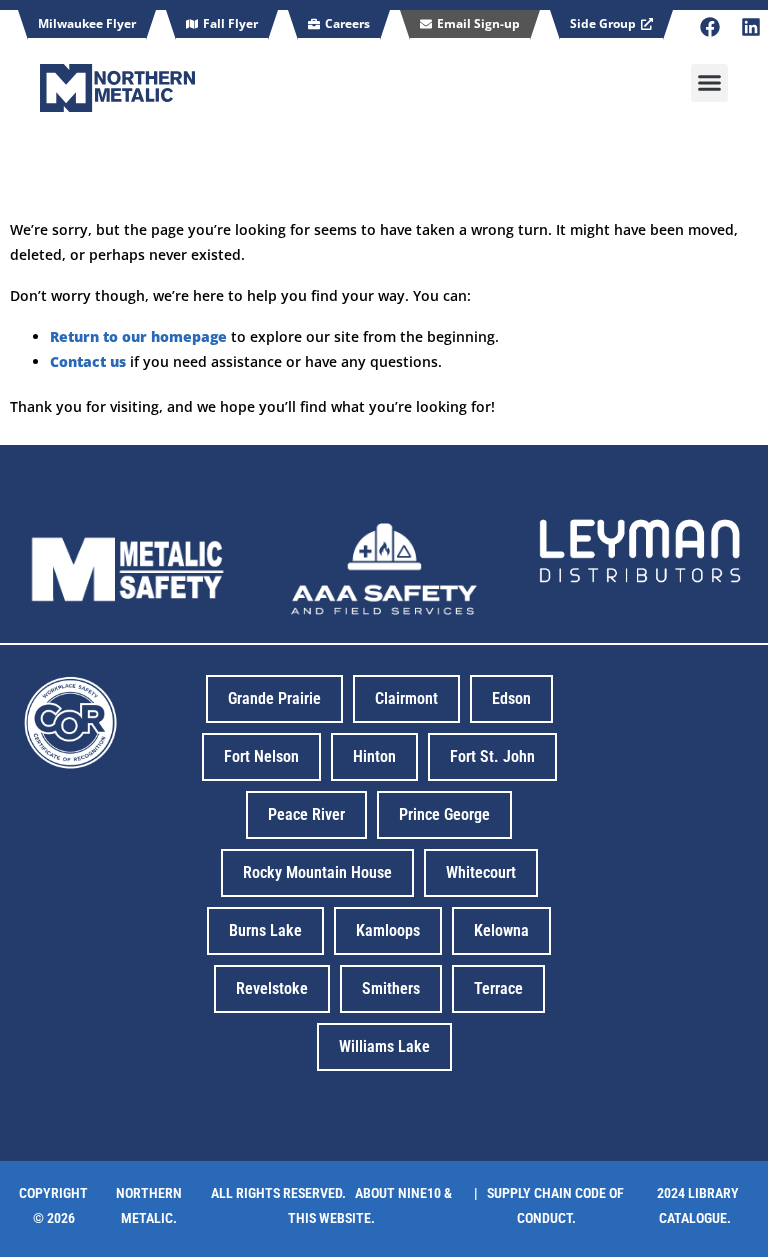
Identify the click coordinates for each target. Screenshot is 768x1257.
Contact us (88, 361)
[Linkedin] (751, 27)
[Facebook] (710, 27)
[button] (710, 83)
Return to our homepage (138, 336)
